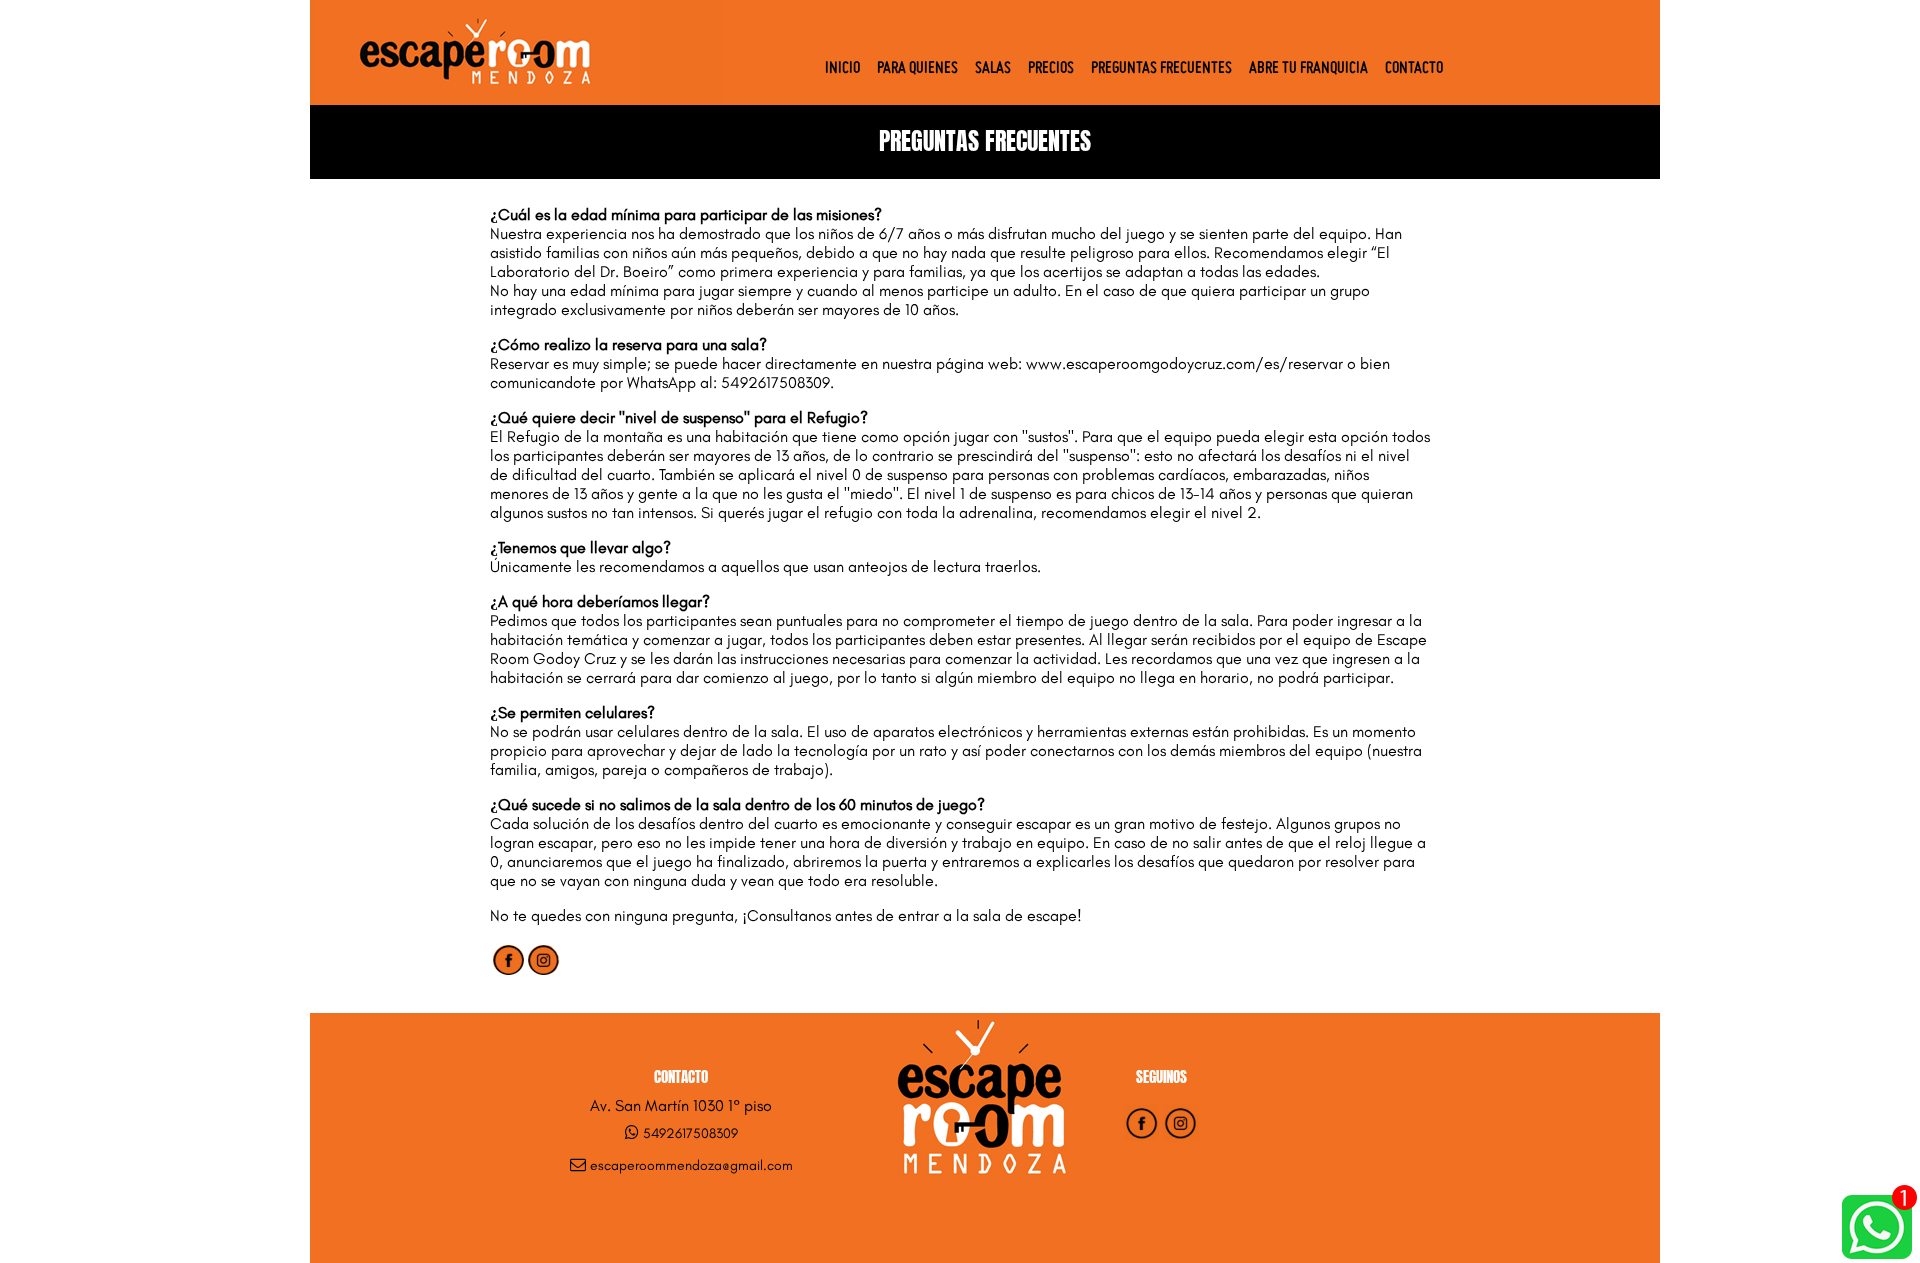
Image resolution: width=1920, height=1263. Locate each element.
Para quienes (917, 69)
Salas (993, 69)
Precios (1051, 69)
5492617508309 (690, 1133)
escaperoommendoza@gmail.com (691, 1165)
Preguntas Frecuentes (1161, 69)
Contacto (1414, 69)
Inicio (842, 69)
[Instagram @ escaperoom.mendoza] (1181, 1136)
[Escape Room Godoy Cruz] (516, 98)
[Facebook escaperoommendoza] (1141, 1136)
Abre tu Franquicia (1308, 69)
